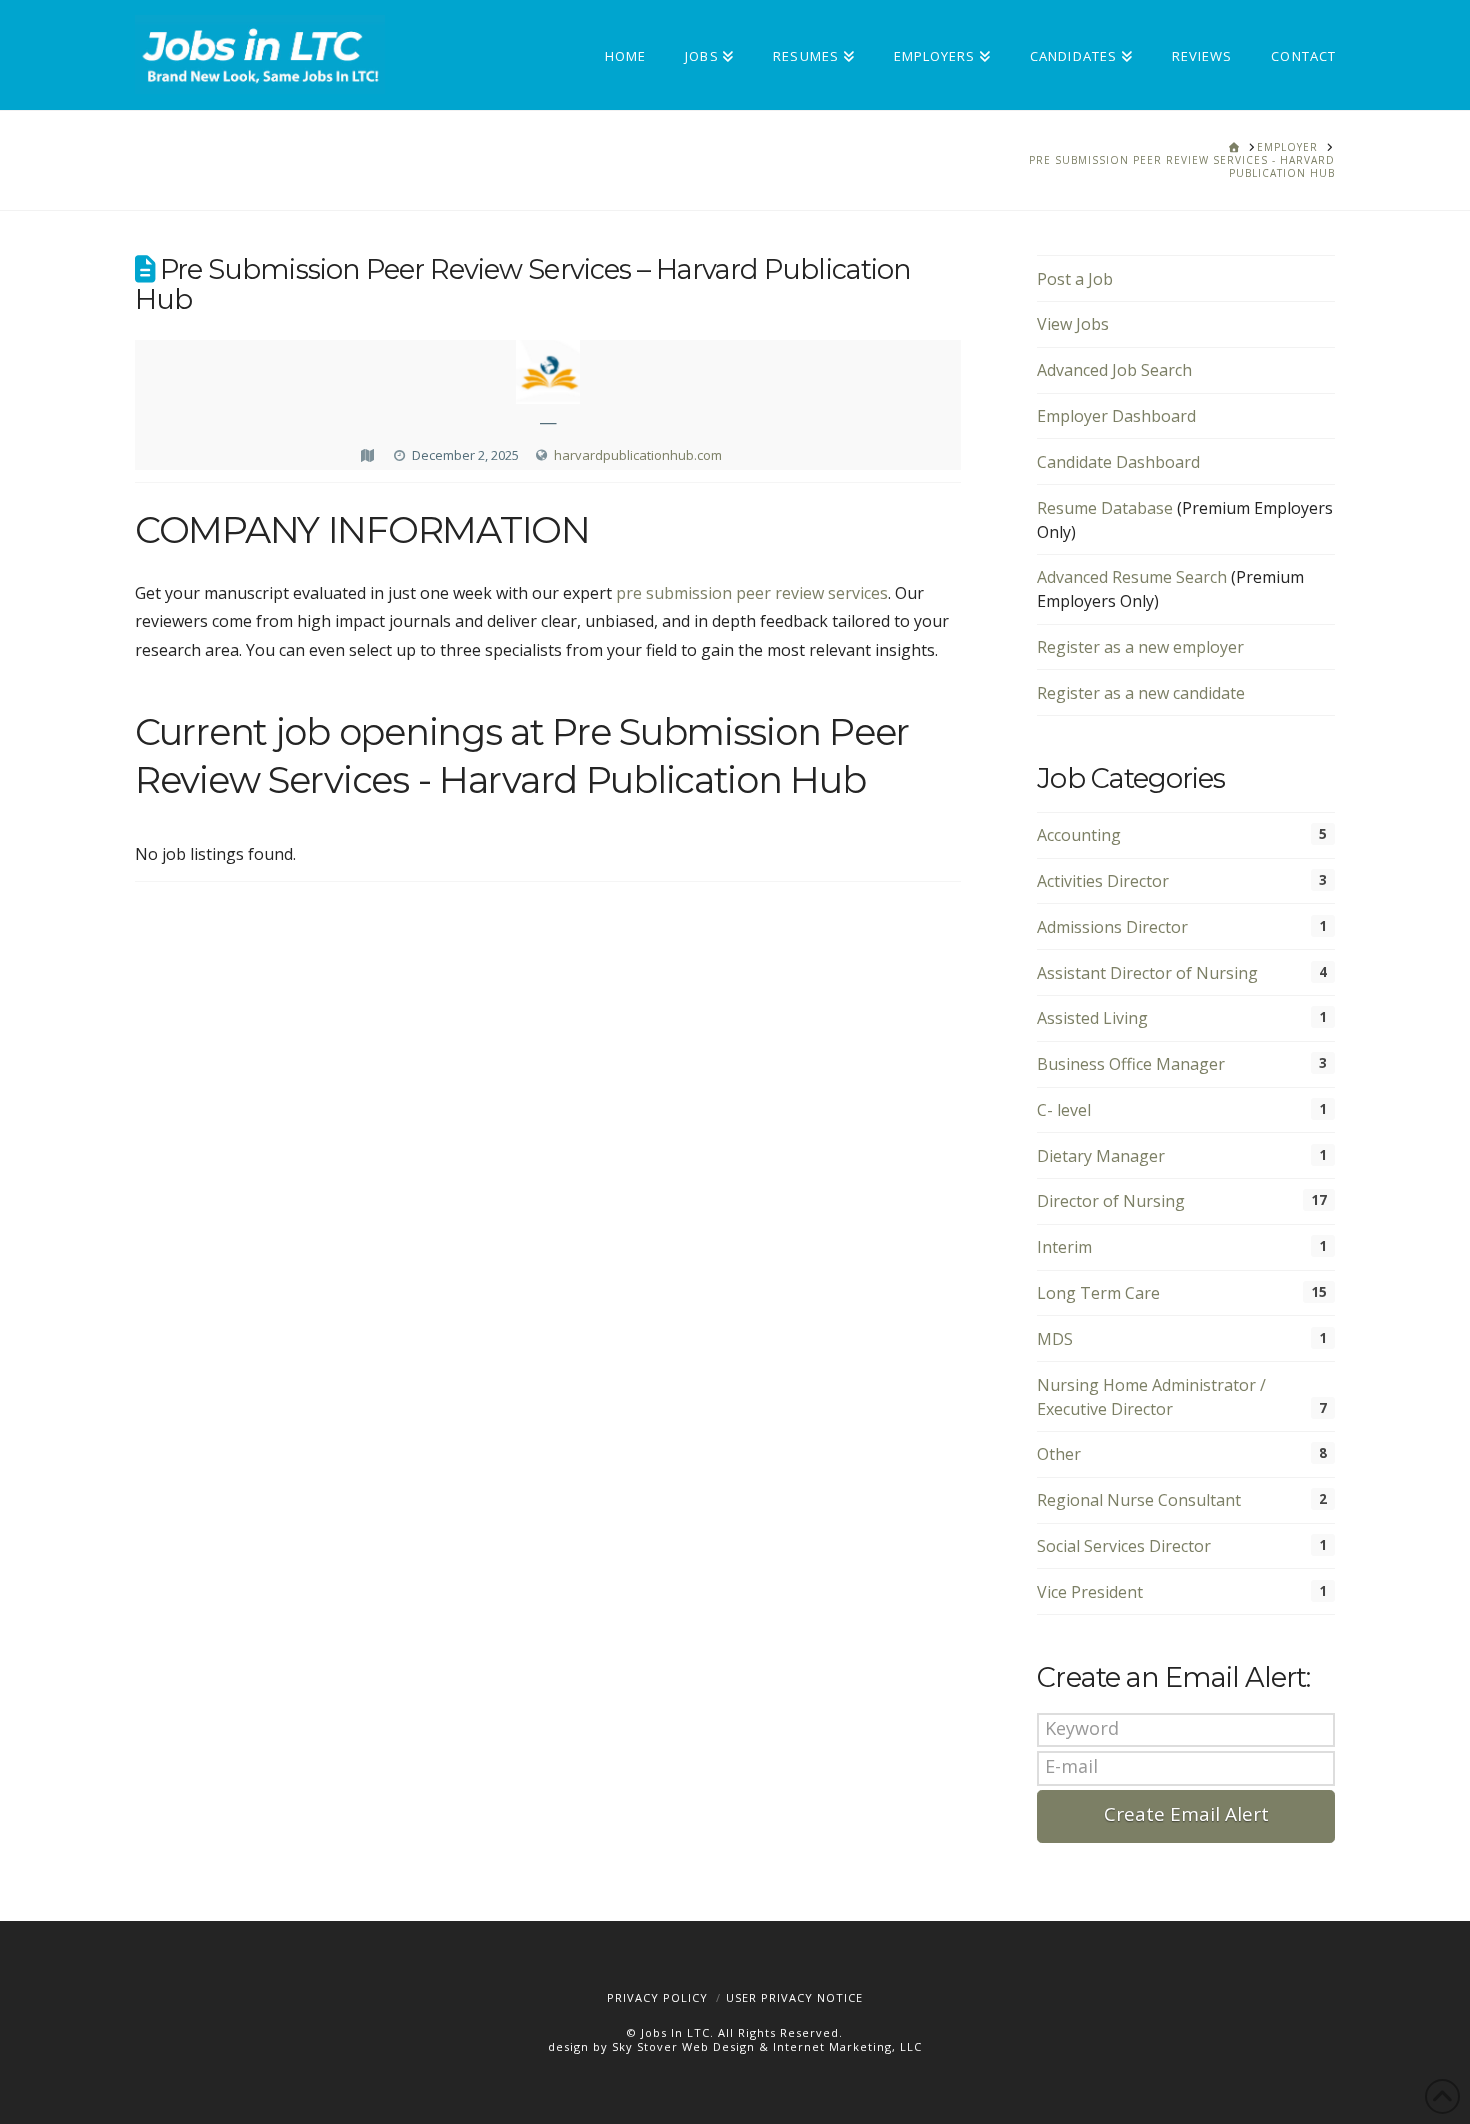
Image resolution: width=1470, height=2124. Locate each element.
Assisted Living (1092, 1018)
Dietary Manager (1101, 1156)
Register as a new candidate (1141, 693)
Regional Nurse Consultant (1139, 1500)
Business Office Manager (1131, 1064)
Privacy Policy (657, 1997)
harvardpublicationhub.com (638, 455)
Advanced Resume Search (1132, 577)
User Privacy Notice (794, 1997)
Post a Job (1075, 279)
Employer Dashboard (1116, 416)
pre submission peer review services (752, 593)
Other (1059, 1454)
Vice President (1090, 1592)
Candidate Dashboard (1118, 462)
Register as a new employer (1140, 647)
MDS (1055, 1339)
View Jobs (1073, 324)
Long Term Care (1098, 1293)
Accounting (1079, 835)
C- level (1064, 1110)
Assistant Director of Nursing (1147, 973)
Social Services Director (1124, 1546)
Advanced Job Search (1114, 370)
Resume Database (1105, 508)
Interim (1064, 1247)
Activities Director (1103, 881)
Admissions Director (1112, 927)
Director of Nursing (1111, 1201)
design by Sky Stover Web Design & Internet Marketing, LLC (735, 2046)
